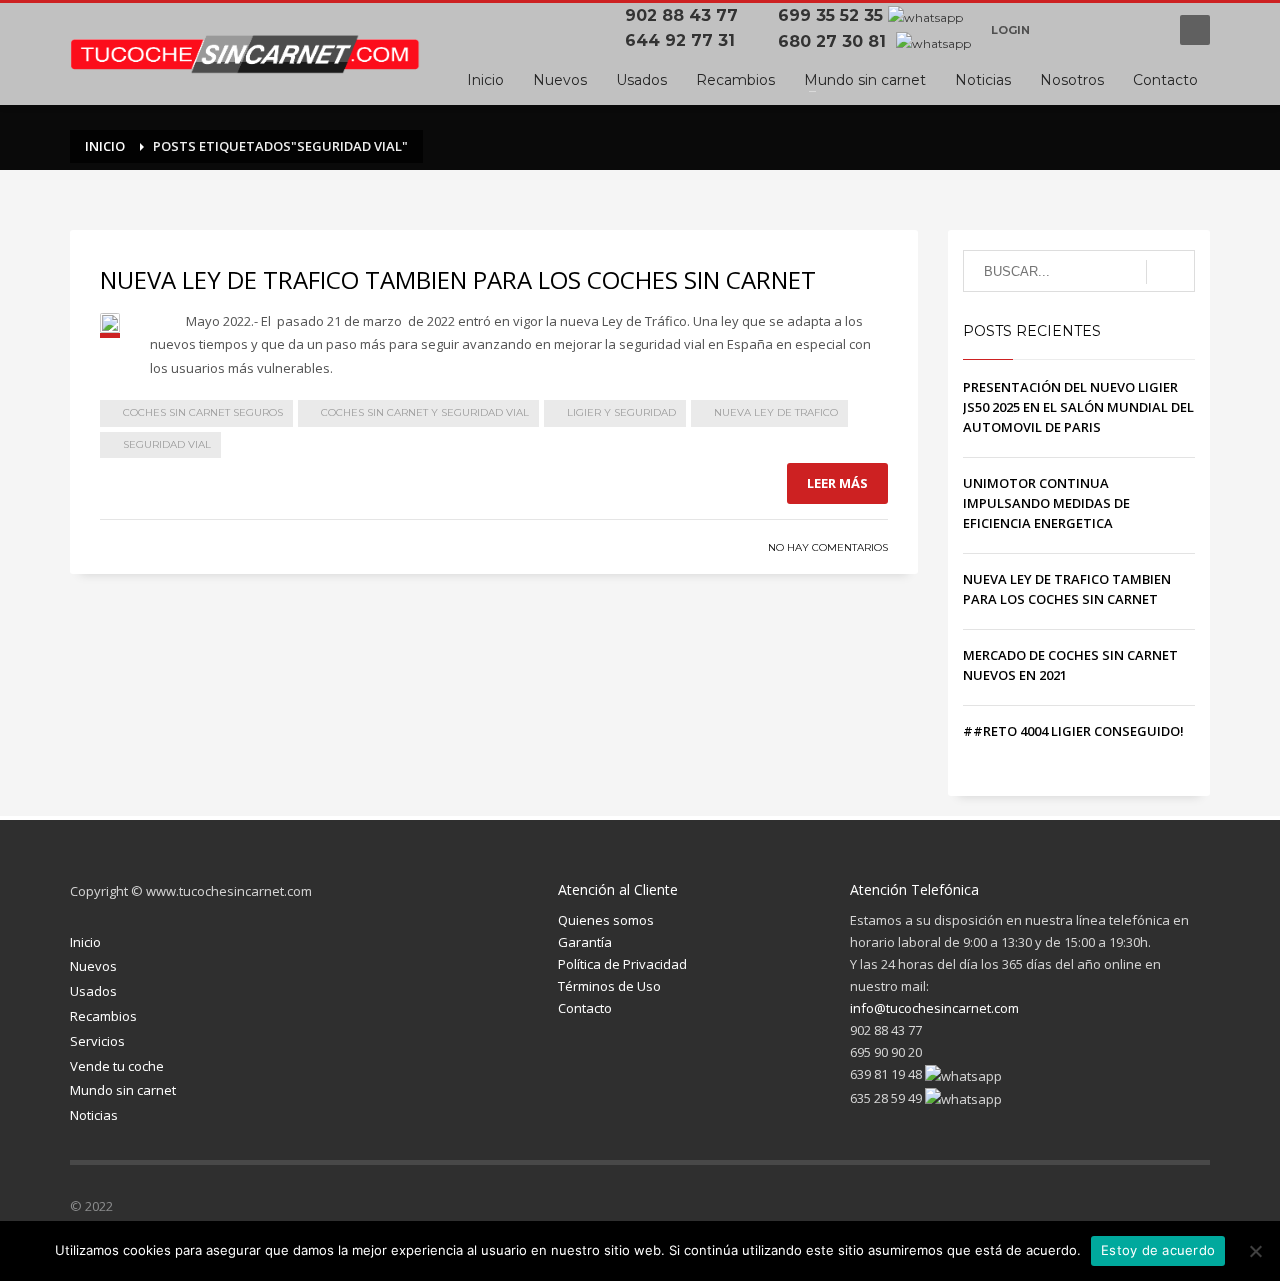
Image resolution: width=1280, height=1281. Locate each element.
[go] (1170, 272)
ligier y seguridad (621, 412)
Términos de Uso (609, 986)
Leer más (837, 483)
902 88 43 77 (686, 15)
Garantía (585, 942)
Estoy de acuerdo (1158, 1250)
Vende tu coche (117, 1066)
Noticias (94, 1115)
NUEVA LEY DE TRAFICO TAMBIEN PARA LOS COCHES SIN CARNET (458, 279)
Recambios (103, 1016)
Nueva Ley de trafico (776, 412)
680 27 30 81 (834, 41)
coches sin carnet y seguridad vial (425, 412)
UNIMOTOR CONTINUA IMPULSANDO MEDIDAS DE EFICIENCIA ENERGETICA (1046, 503)
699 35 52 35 (830, 15)
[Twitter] (1075, 1210)
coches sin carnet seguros (203, 412)
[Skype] (1195, 1210)
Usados (93, 991)
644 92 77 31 (685, 40)
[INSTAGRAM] (1105, 30)
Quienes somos (606, 920)
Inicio (85, 942)
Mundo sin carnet (123, 1090)
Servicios (97, 1041)
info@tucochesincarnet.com (934, 1008)
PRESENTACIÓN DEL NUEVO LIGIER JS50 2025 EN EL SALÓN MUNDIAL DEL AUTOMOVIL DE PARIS (1078, 407)
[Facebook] (1065, 30)
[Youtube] (1145, 30)
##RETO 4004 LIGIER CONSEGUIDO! (1073, 731)
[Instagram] (1115, 1210)
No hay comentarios (828, 547)
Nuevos (93, 966)
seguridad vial (167, 444)
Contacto (585, 1008)
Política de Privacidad (622, 964)
